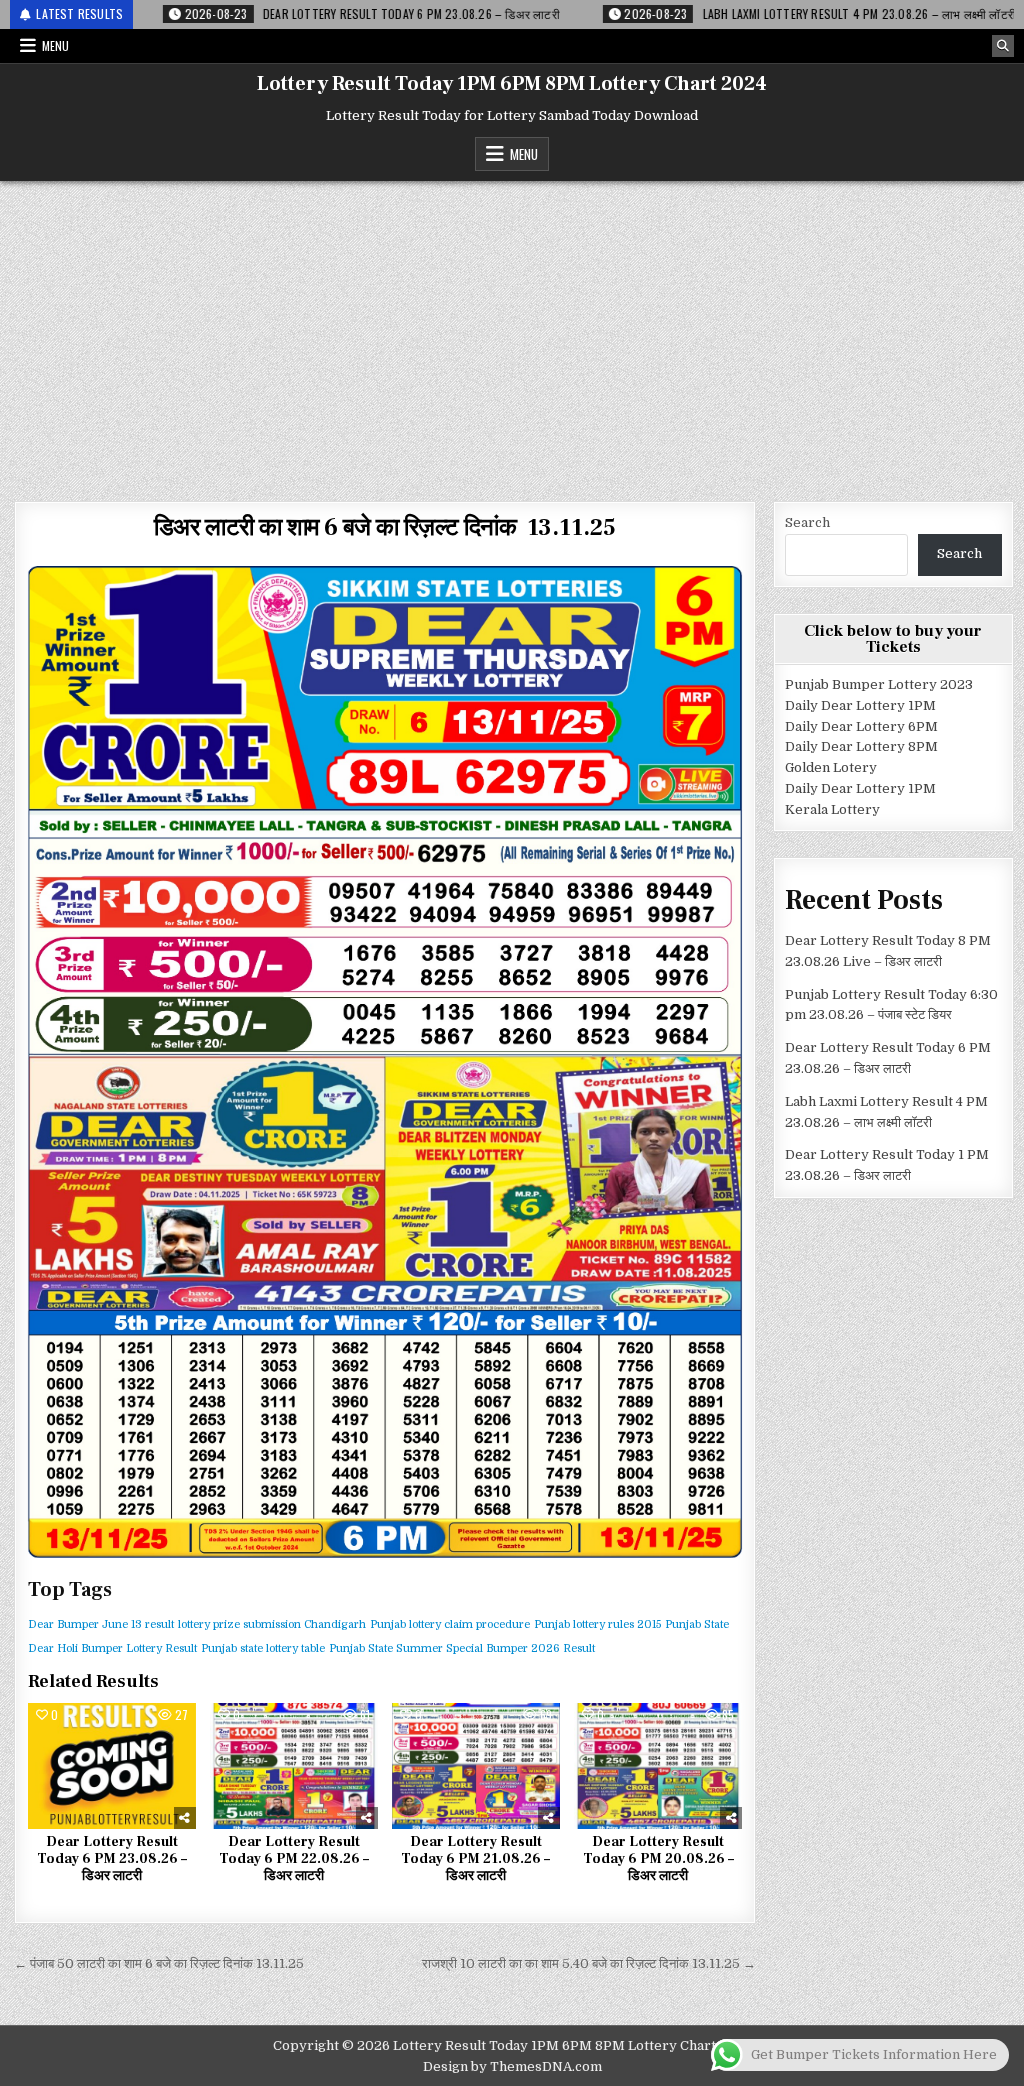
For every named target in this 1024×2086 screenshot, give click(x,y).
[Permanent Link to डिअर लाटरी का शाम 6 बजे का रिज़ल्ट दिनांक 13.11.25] (385, 1062)
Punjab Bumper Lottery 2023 (879, 684)
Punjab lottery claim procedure (450, 1624)
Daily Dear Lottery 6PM (861, 726)
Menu (55, 45)
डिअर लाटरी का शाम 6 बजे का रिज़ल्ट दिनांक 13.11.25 (385, 527)
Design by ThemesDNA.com (512, 2066)
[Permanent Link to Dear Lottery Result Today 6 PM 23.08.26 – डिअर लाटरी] (112, 1766)
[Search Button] (1003, 46)
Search (807, 522)
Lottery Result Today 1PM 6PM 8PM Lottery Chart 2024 (512, 84)
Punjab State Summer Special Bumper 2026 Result (462, 1648)
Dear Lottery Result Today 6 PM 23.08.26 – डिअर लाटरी (112, 1859)
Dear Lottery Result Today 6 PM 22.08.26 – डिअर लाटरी (294, 1859)
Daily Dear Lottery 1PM (860, 705)
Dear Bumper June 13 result (101, 1624)
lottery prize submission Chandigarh (272, 1624)
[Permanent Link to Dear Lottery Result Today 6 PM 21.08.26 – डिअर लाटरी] (476, 1766)
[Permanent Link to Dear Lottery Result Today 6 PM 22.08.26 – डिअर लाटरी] (294, 1766)
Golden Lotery (831, 767)
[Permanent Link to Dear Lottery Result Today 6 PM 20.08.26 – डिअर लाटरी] (658, 1766)
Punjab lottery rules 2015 (597, 1624)
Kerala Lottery (832, 809)
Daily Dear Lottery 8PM (861, 746)
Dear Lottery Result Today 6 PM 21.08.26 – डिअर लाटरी (475, 1859)
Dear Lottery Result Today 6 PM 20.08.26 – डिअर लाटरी (658, 1859)
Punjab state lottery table (263, 1648)
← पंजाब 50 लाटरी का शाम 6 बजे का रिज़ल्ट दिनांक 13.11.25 (159, 1963)
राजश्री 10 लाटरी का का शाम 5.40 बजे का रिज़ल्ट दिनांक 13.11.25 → (589, 1963)
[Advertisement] (512, 331)
